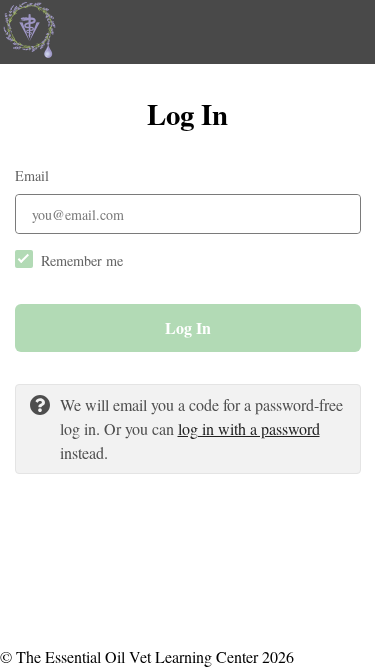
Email (32, 175)
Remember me (82, 260)
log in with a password (249, 428)
